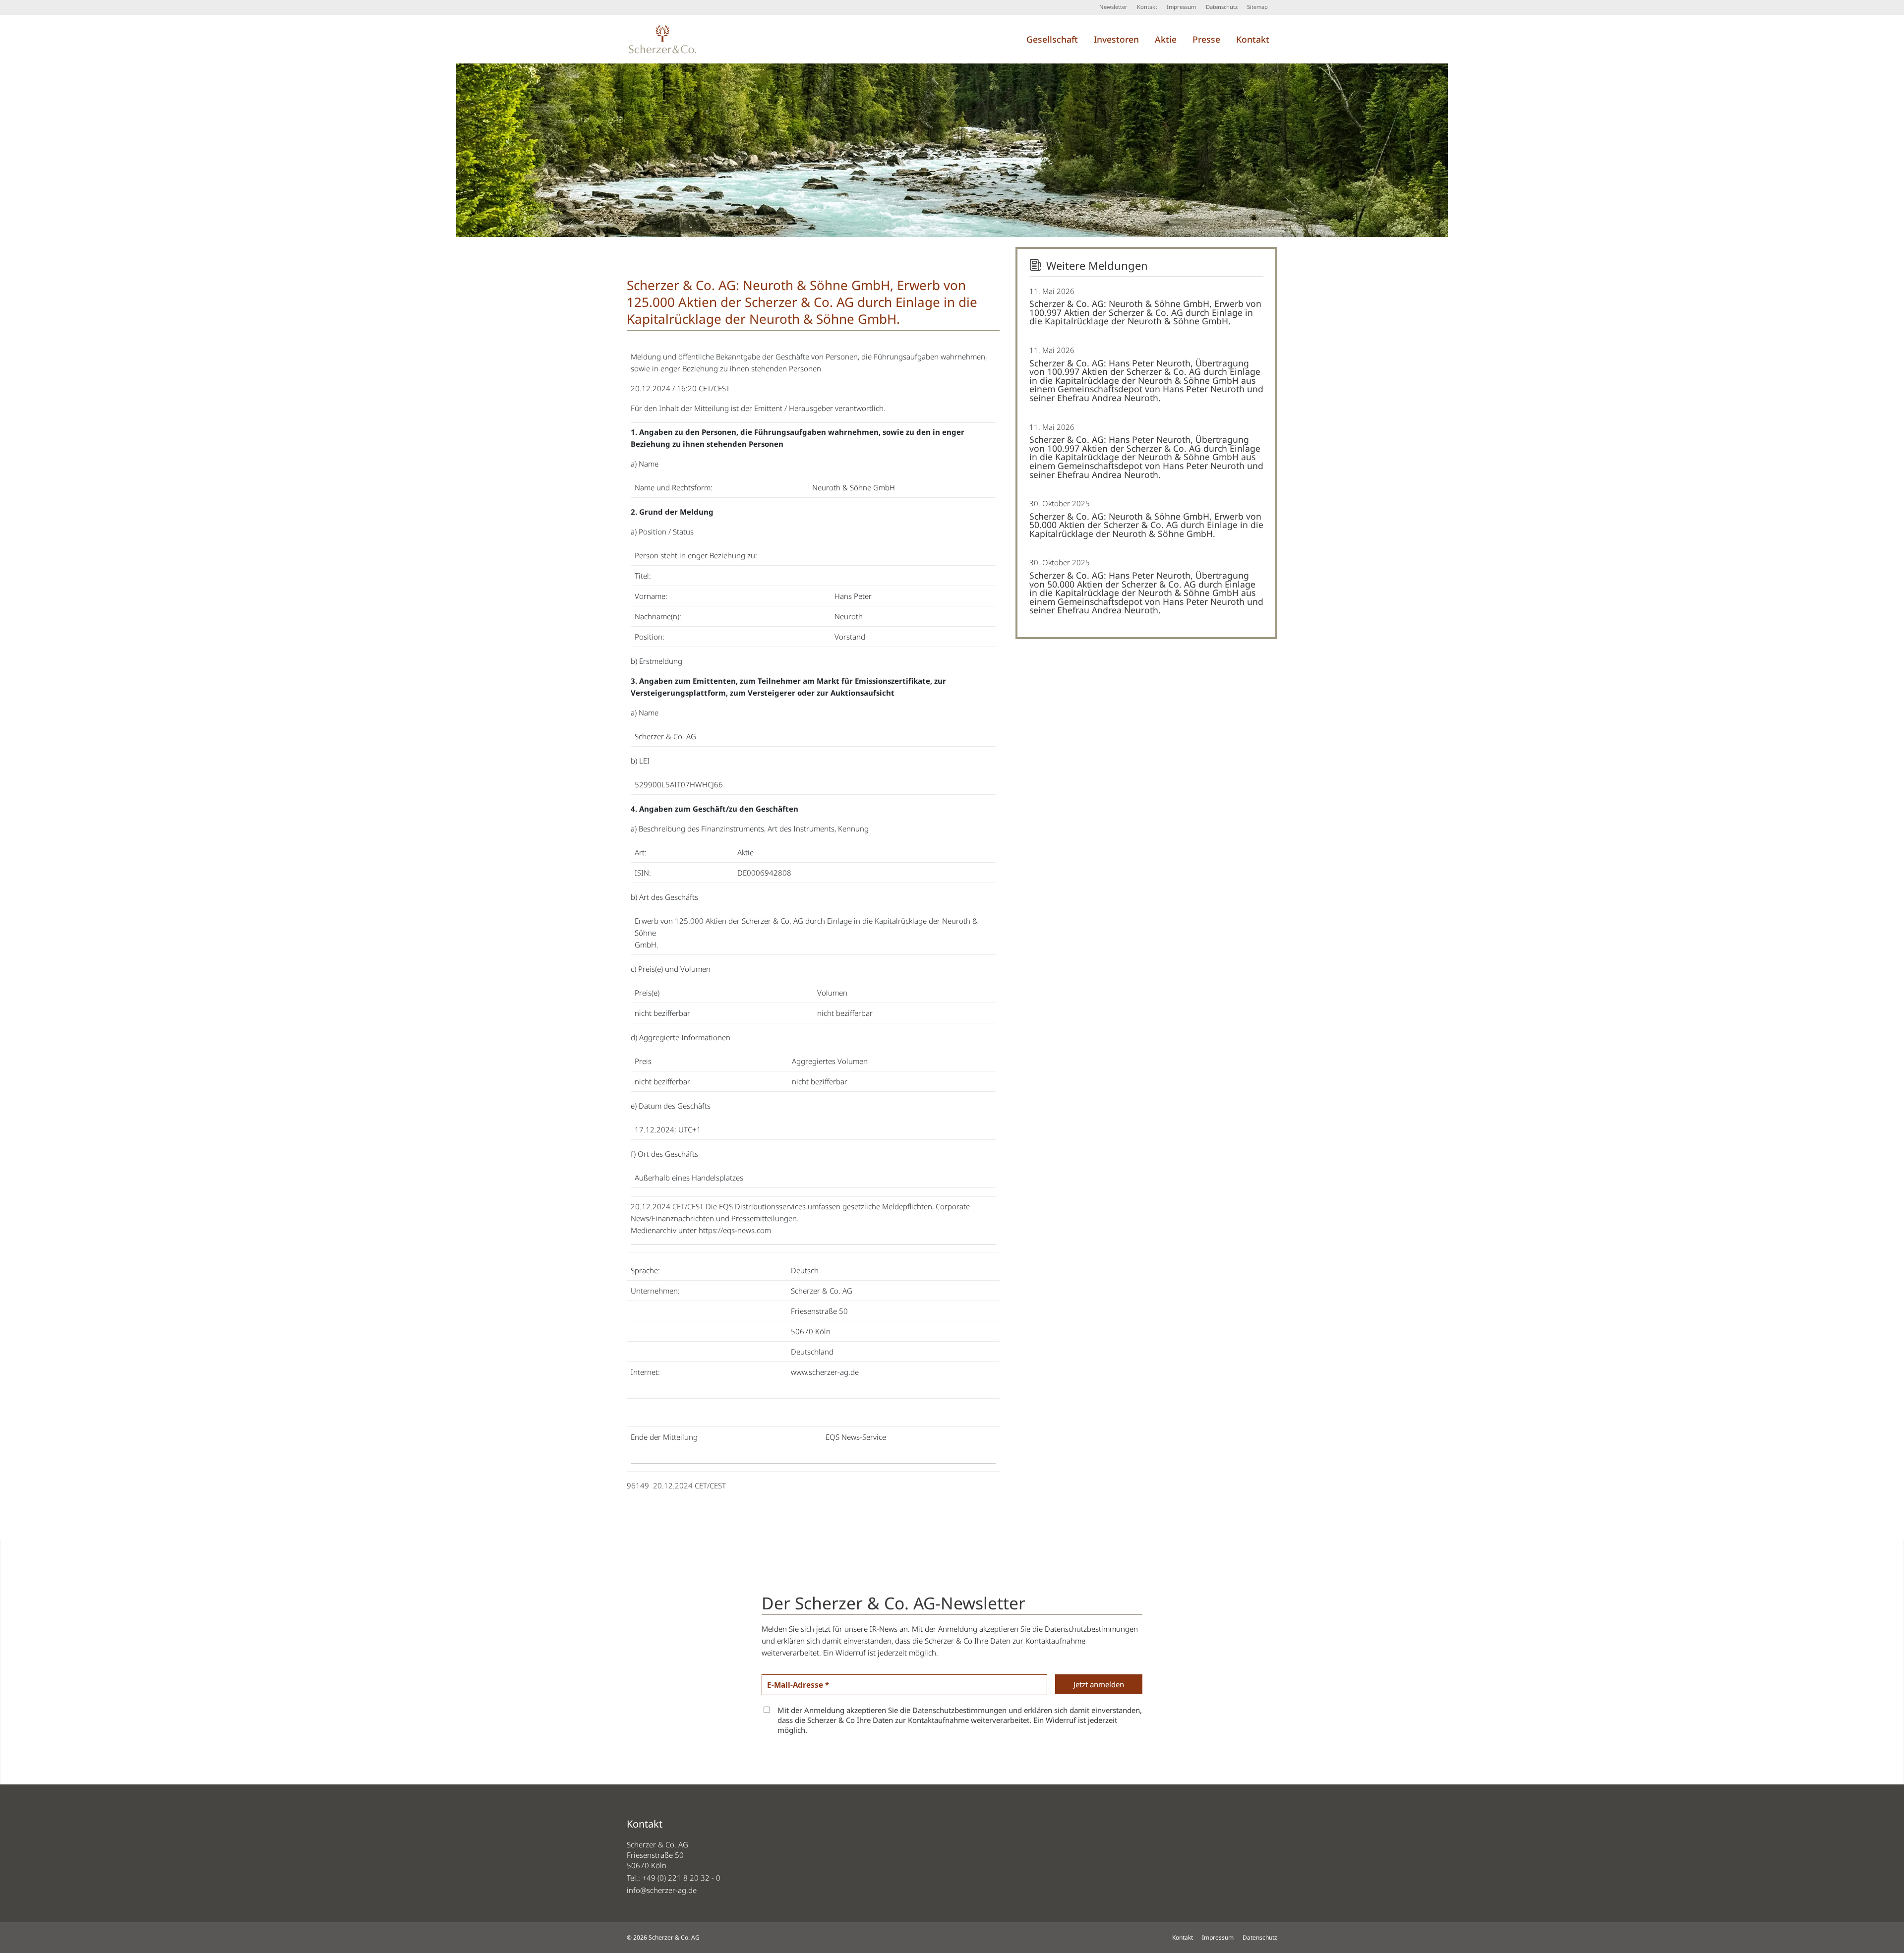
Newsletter (1113, 7)
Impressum (1181, 7)
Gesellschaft (1052, 39)
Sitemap (1257, 7)
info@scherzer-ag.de (662, 1890)
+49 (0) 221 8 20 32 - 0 (681, 1878)
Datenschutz (1222, 7)
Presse (1206, 39)
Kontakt (1147, 7)
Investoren (1116, 39)
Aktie (1166, 39)
